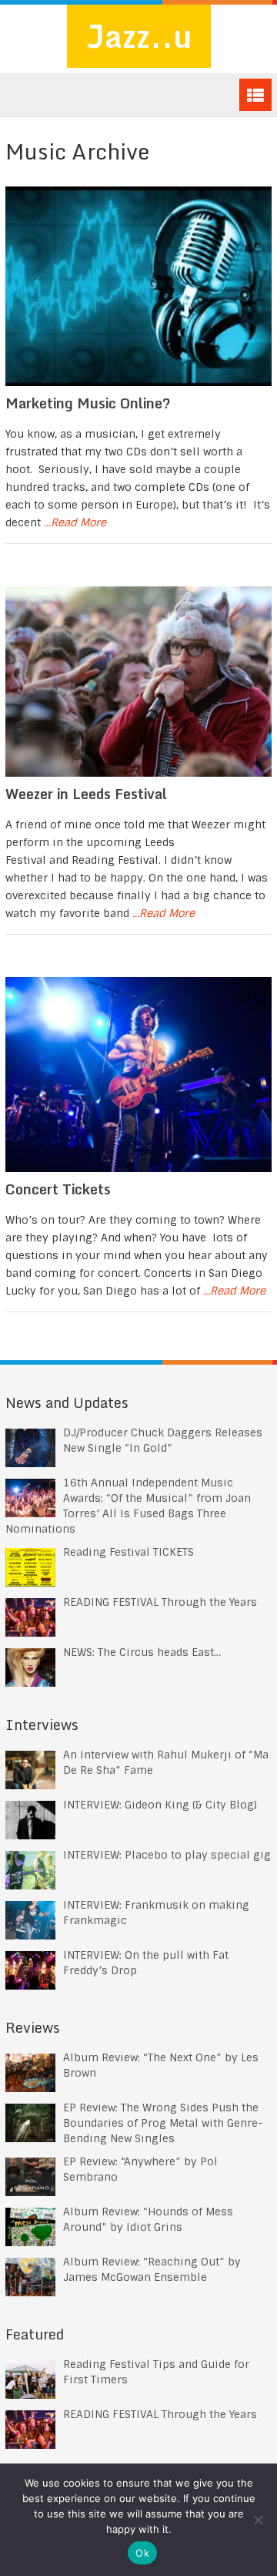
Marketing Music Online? (88, 403)
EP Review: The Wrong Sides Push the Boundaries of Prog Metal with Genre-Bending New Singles (163, 2123)
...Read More (75, 522)
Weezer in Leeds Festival (86, 794)
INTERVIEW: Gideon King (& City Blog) (160, 1805)
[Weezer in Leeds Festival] (138, 682)
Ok (142, 2553)
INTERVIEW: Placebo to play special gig (167, 1855)
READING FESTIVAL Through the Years (160, 1602)
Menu (255, 95)
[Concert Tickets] (138, 1075)
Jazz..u (139, 36)
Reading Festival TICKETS (128, 1552)
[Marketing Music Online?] (138, 286)
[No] (258, 2520)
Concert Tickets (58, 1189)
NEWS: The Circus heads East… (142, 1652)
